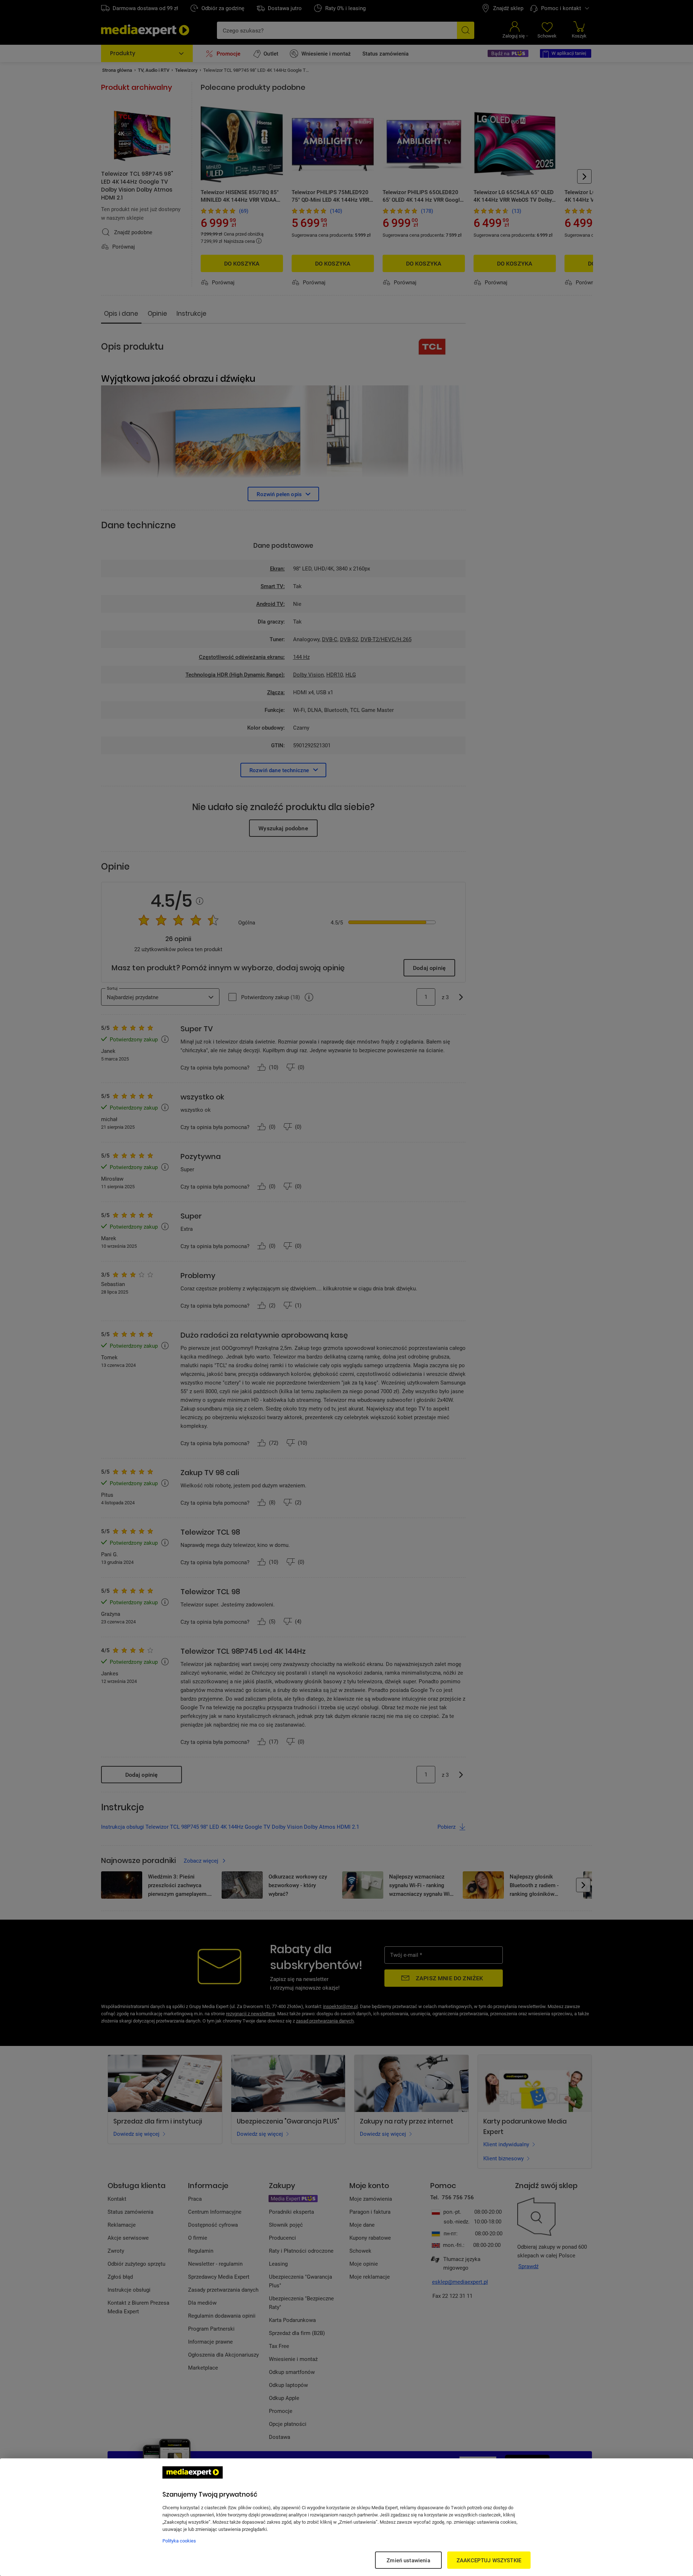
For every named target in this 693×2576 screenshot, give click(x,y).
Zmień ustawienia (408, 2560)
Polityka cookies (179, 2541)
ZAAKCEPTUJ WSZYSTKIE (489, 2560)
